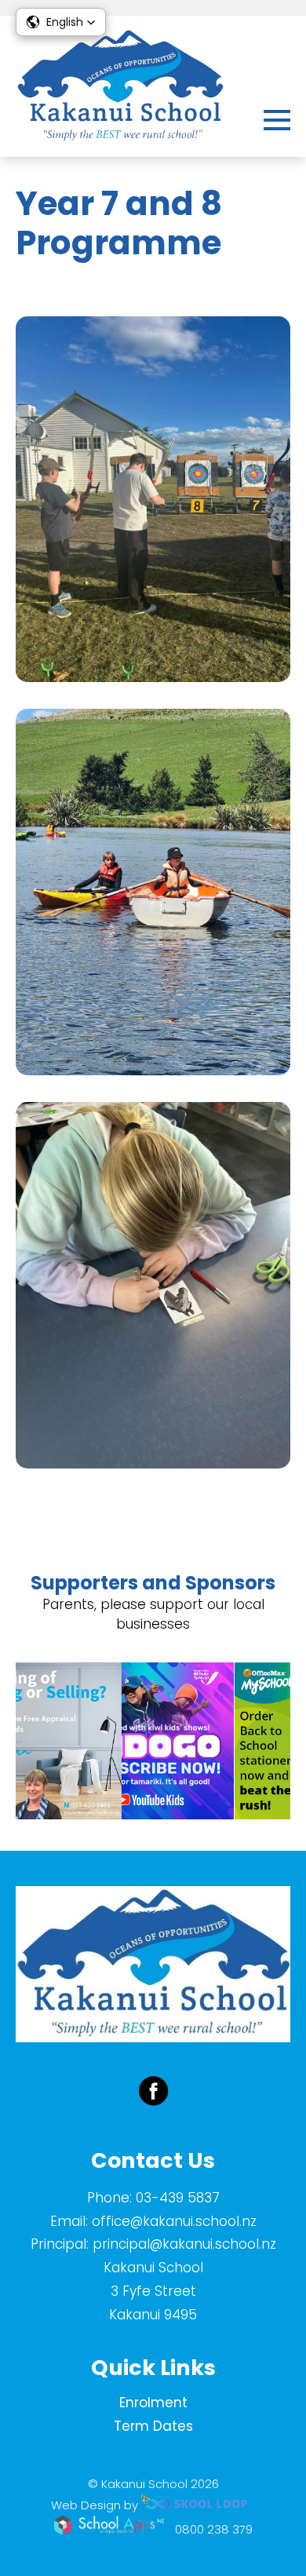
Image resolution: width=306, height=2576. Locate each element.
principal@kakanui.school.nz (184, 2244)
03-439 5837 (178, 2198)
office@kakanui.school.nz (174, 2221)
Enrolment (153, 2403)
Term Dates (153, 2426)
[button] (61, 22)
